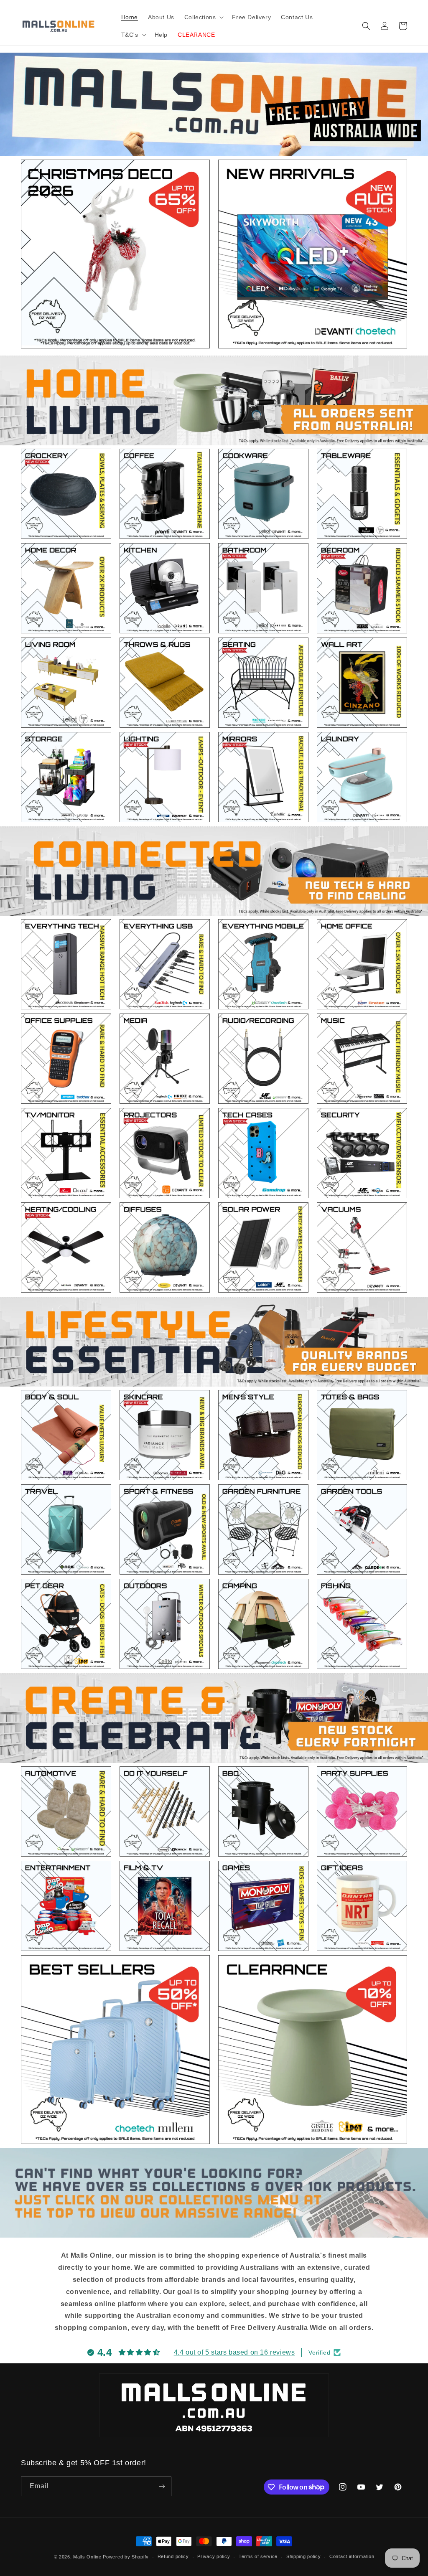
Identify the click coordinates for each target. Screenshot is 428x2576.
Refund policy (173, 2556)
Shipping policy (304, 2556)
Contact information (352, 2556)
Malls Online (87, 2557)
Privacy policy (214, 2556)
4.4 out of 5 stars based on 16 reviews (234, 2352)
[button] (203, 17)
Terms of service (258, 2556)
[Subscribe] (162, 2486)
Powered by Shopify (126, 2557)
